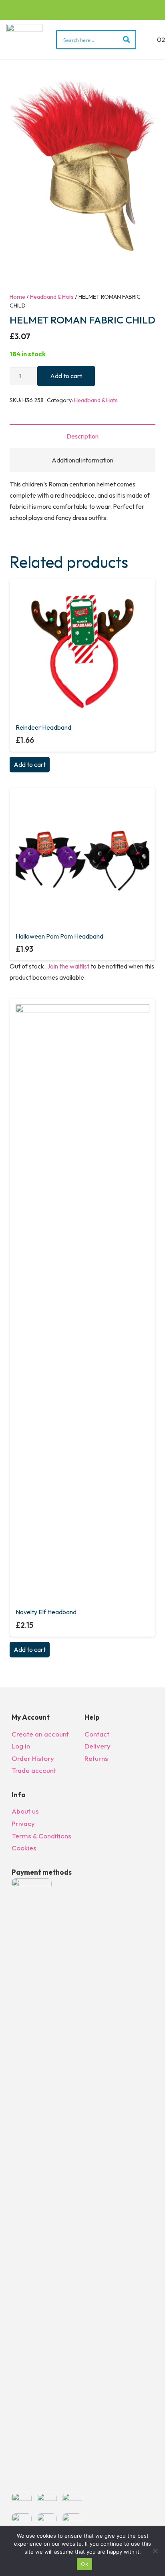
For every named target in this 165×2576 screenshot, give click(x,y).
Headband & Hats (52, 297)
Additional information (82, 460)
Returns (96, 1758)
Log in (21, 1746)
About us (25, 1811)
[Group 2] (24, 40)
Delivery (98, 1746)
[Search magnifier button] (127, 40)
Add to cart (66, 376)
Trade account (34, 1770)
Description (82, 436)
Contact (97, 1734)
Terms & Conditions (41, 1836)
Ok (85, 2564)
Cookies (24, 1848)
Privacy (23, 1823)
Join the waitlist (68, 966)
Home (17, 297)
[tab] (82, 436)
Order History (33, 1758)
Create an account (40, 1734)
